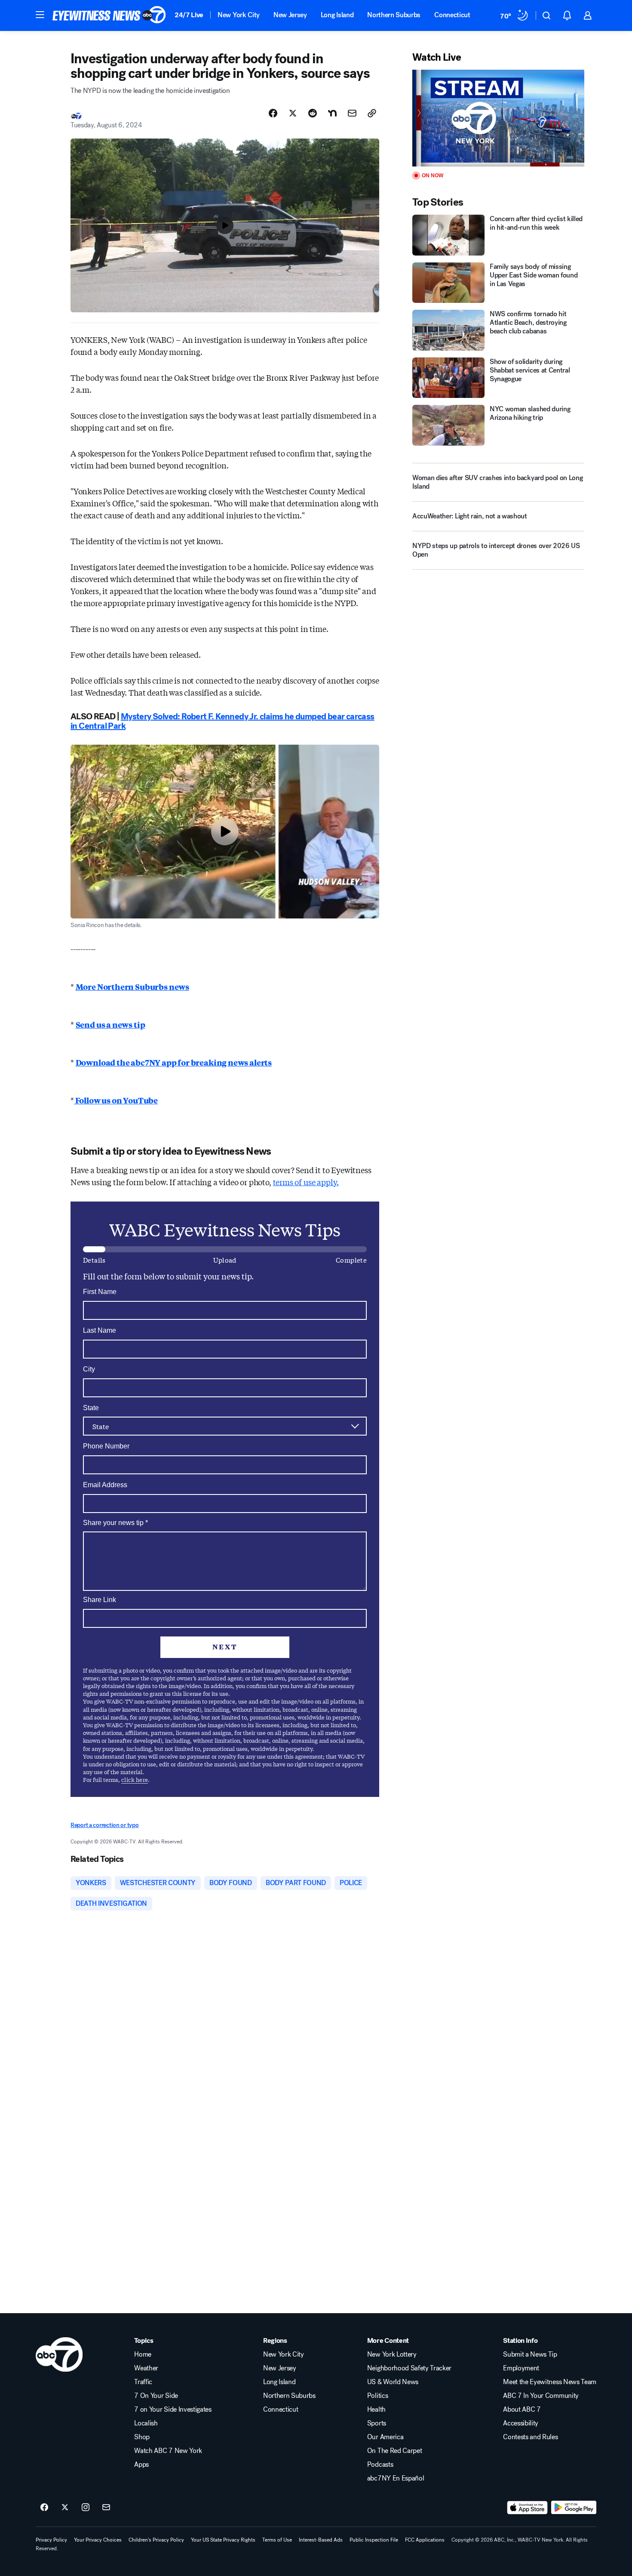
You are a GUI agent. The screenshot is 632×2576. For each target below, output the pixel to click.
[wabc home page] (59, 2354)
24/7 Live (189, 15)
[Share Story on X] (293, 113)
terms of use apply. (306, 1182)
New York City (239, 15)
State (91, 1408)
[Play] (498, 118)
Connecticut (452, 15)
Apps (141, 2465)
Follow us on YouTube (116, 1100)
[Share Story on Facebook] (273, 113)
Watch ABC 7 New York (168, 2451)
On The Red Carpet (395, 2451)
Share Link (100, 1600)
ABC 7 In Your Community (541, 2396)
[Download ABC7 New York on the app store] (528, 2508)
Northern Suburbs (394, 15)
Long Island (337, 15)
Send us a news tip (110, 1024)
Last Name (100, 1330)
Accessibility (521, 2423)
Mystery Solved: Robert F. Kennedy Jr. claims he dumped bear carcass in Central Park (222, 721)
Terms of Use (277, 2540)
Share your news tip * (115, 1523)
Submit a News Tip (530, 2354)
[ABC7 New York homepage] (109, 15)
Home (143, 2354)
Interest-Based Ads (321, 2540)
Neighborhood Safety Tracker (409, 2368)
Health (376, 2410)
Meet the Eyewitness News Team (550, 2382)
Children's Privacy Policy (156, 2540)
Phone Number (106, 1446)
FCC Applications (425, 2540)
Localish (146, 2423)
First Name (100, 1292)
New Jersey (290, 15)
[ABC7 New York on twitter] (65, 2508)
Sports (377, 2423)
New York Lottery (392, 2354)
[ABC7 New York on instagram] (86, 2508)
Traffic (143, 2382)
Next (225, 1647)
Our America (385, 2437)
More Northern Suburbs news (132, 986)
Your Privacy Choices (98, 2540)
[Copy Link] (372, 113)
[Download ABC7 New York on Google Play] (574, 2508)
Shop (142, 2437)
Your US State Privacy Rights (223, 2540)
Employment (521, 2368)
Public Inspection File (374, 2540)
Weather (146, 2368)
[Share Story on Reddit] (313, 113)
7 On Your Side (156, 2396)
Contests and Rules (530, 2437)
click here (135, 1779)
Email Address (105, 1485)
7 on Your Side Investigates (173, 2410)
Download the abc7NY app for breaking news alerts (174, 1062)
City (89, 1369)
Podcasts (380, 2465)
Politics (377, 2396)
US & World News (393, 2382)
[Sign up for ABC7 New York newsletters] (106, 2508)
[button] (40, 15)
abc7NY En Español (396, 2478)
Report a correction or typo (104, 1825)
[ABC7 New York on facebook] (44, 2508)
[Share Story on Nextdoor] (332, 113)
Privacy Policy (51, 2540)
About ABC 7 (522, 2410)
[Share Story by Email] (352, 113)
